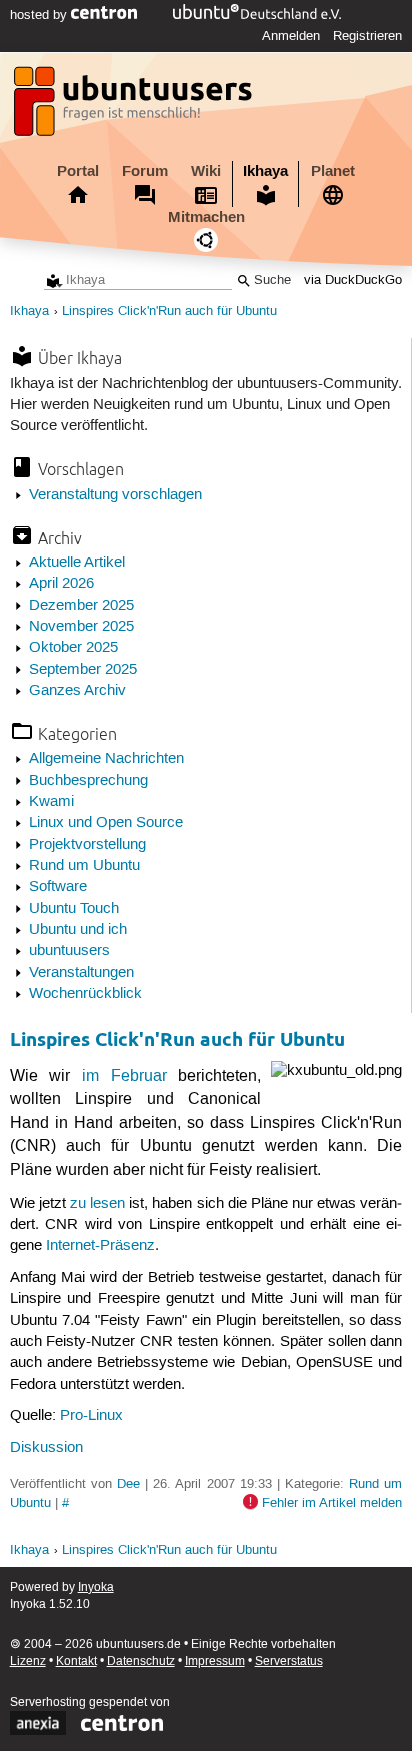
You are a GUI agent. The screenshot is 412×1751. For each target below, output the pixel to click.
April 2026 (61, 584)
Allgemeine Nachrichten (106, 759)
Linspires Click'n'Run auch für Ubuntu (169, 311)
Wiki (206, 171)
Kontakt (76, 1661)
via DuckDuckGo (353, 280)
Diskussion (46, 1448)
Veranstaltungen (81, 973)
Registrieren (367, 36)
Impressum (215, 1661)
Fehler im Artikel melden (332, 1503)
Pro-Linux (91, 1416)
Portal (78, 171)
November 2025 (81, 627)
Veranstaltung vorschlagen (115, 495)
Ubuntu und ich (78, 930)
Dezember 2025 (81, 606)
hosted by (40, 15)
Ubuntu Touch (74, 909)
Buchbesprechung (88, 781)
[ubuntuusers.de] (135, 107)
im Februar (124, 1076)
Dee (128, 1484)
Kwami (51, 802)
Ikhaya (265, 171)
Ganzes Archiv (77, 691)
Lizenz (28, 1661)
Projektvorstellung (87, 845)
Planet (333, 171)
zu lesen (97, 1204)
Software (58, 887)
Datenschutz (141, 1661)
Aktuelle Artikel (77, 563)
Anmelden (291, 36)
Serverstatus (289, 1661)
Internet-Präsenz (100, 1246)
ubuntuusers (69, 951)
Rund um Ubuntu (84, 866)
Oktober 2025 (73, 648)
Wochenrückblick (85, 994)
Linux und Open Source (106, 823)
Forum (145, 171)
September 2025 (83, 670)
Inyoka (96, 1587)
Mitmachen (206, 217)
